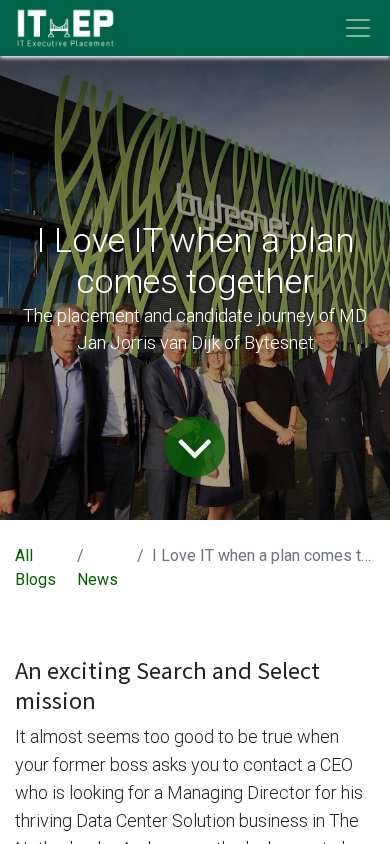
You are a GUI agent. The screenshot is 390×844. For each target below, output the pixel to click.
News (97, 579)
